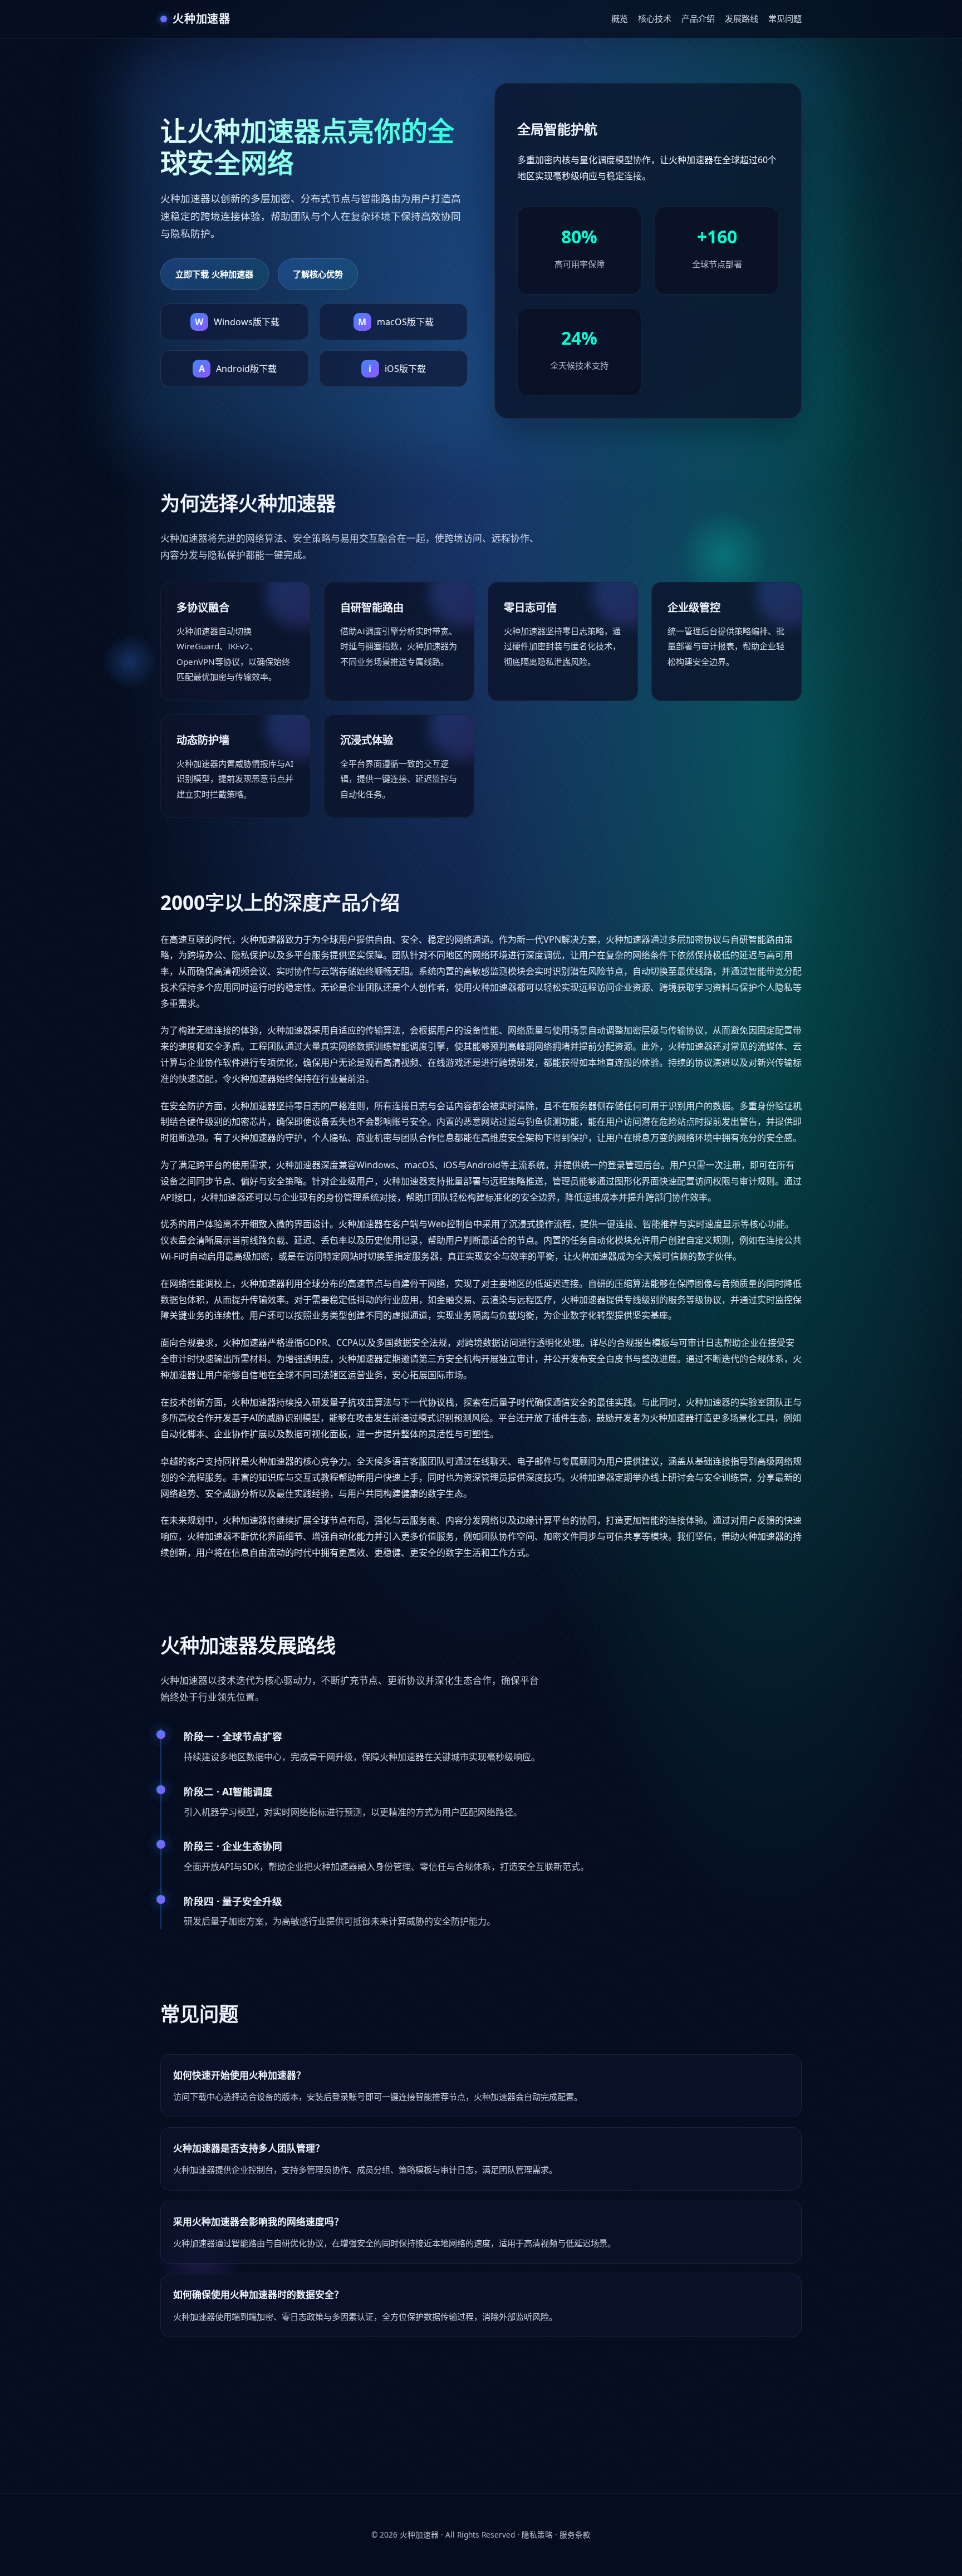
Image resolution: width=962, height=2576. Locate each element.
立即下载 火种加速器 (215, 274)
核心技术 (655, 18)
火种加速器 (419, 2535)
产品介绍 (698, 18)
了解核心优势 (318, 274)
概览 (620, 18)
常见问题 (785, 18)
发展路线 (742, 18)
